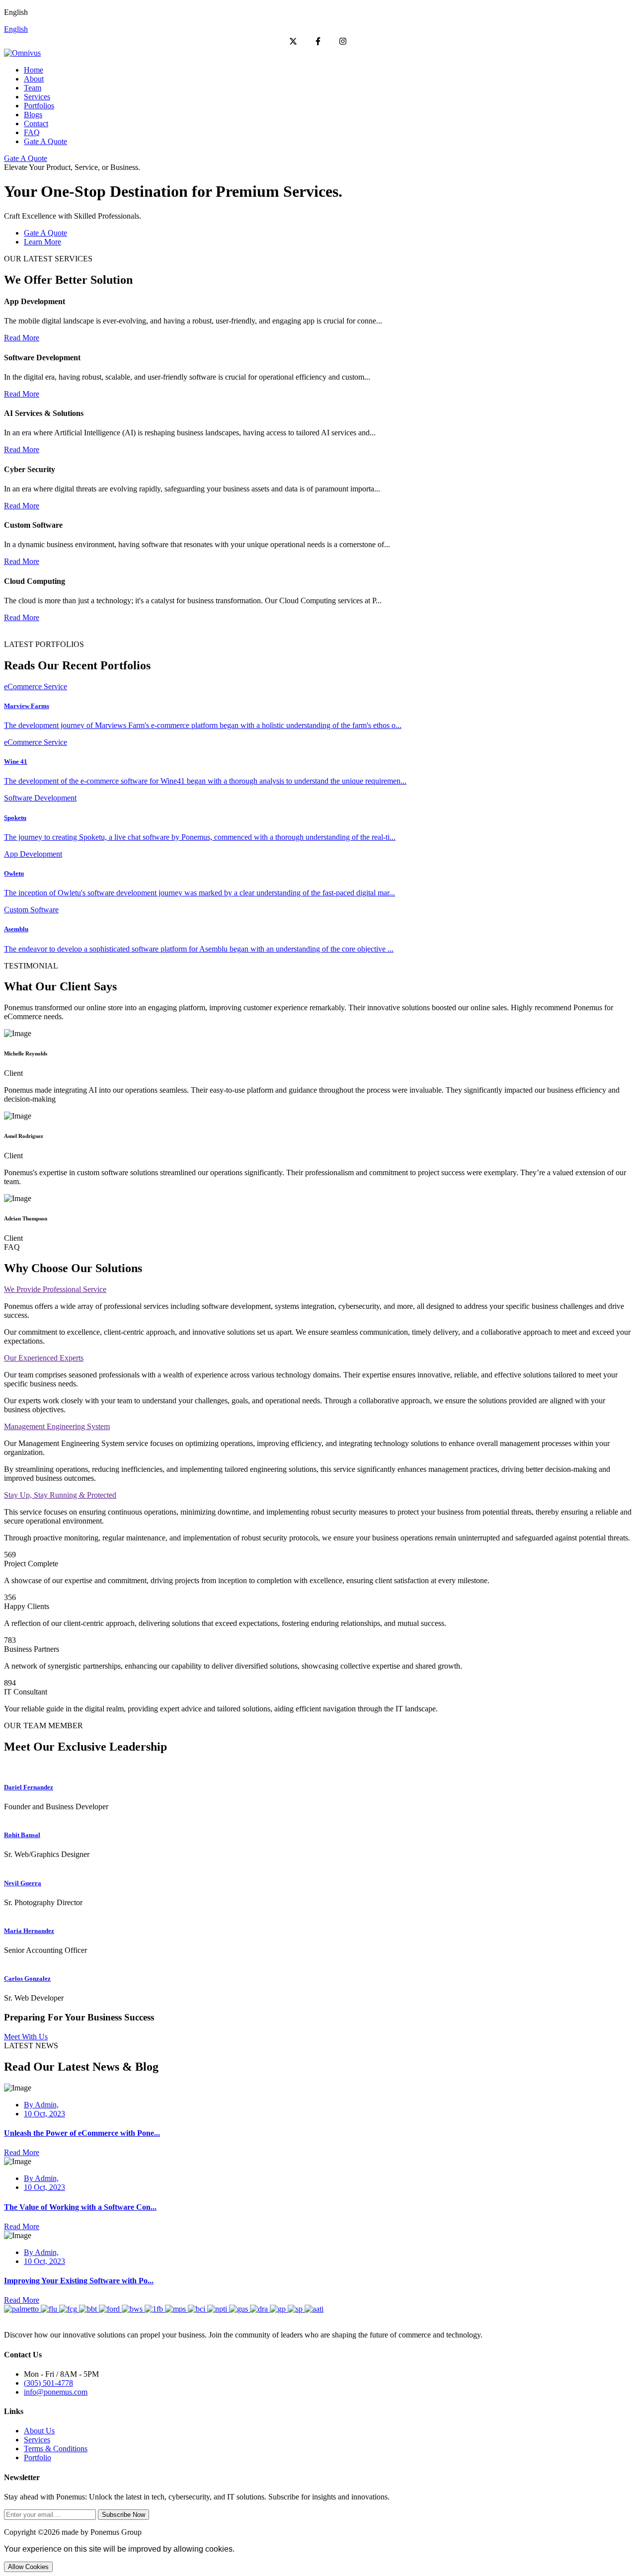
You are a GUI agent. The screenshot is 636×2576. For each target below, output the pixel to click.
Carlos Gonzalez (27, 1978)
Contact (36, 123)
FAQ (32, 132)
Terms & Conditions (56, 2449)
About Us (39, 2431)
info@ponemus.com (56, 2392)
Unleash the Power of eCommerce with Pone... (82, 2133)
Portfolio (38, 2457)
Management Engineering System (57, 1426)
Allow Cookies (28, 2567)
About (34, 79)
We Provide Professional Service (55, 1289)
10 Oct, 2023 (44, 2114)
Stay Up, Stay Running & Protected (60, 1495)
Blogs (33, 115)
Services (37, 97)
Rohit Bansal (22, 1835)
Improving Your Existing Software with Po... (79, 2281)
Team (33, 88)
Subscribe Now (123, 2515)
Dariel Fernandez (29, 1787)
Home (34, 70)
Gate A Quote (45, 141)
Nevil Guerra (23, 1883)
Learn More (42, 242)
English (16, 29)
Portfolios (39, 106)
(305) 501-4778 (48, 2383)
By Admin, (41, 2105)
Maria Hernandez (29, 1931)
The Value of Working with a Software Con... (80, 2207)
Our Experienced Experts (44, 1358)
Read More (22, 338)
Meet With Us (26, 2037)
